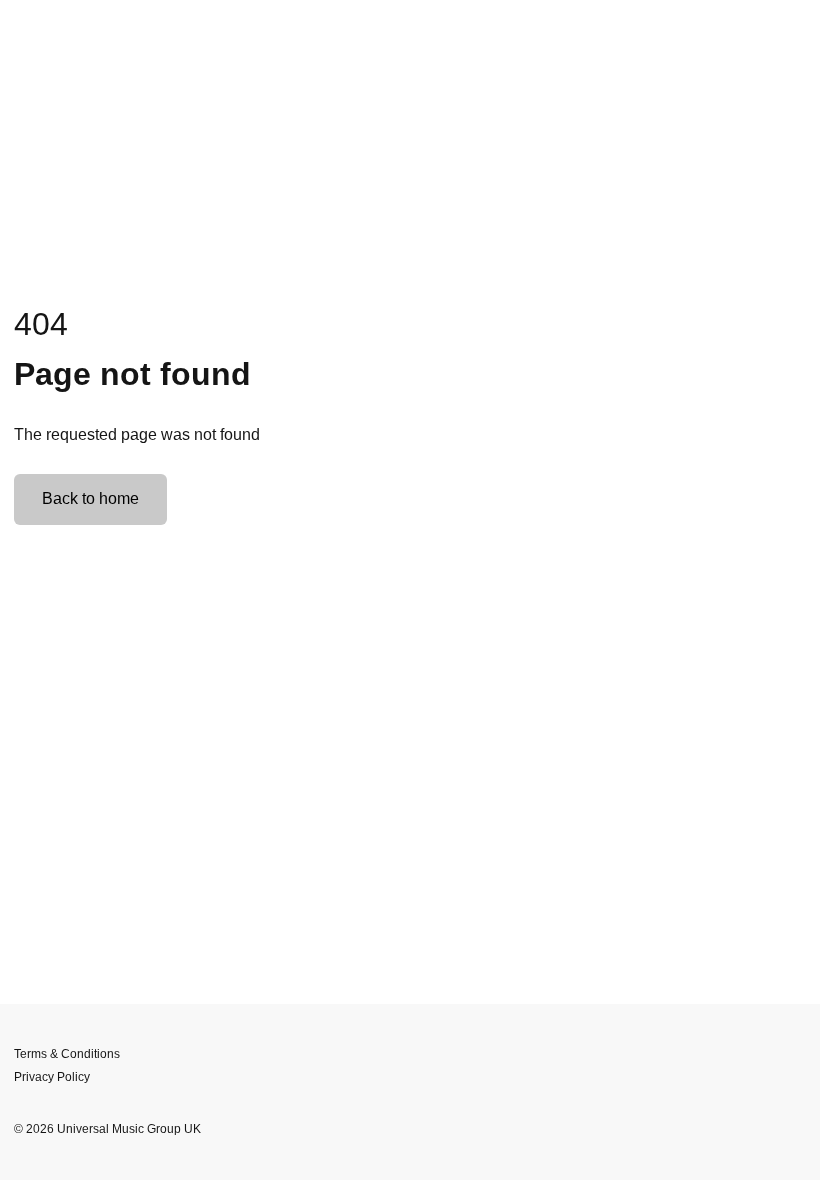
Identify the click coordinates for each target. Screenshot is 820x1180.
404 (41, 324)
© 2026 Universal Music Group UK (107, 1129)
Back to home (90, 498)
